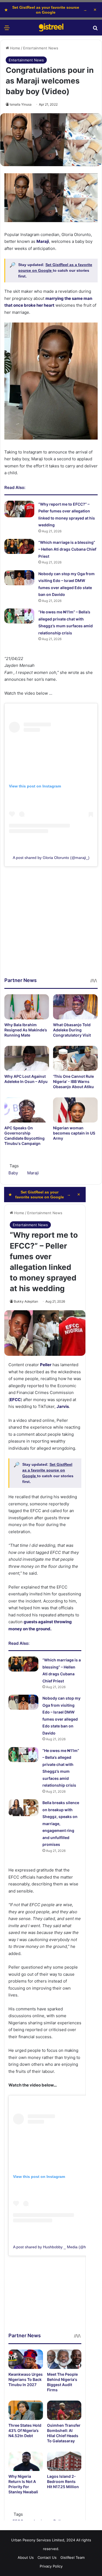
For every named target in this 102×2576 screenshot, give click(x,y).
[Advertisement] (51, 926)
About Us (26, 2557)
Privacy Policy (51, 2566)
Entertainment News (41, 48)
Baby (13, 1173)
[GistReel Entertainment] (51, 28)
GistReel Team (72, 2557)
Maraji (33, 1173)
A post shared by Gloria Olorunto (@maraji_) (51, 858)
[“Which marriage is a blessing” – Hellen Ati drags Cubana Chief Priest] (19, 546)
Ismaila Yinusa (21, 104)
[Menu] (7, 30)
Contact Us (47, 2557)
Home (15, 48)
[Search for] (95, 30)
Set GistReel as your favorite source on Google (46, 10)
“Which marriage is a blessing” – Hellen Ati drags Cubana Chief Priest (67, 549)
